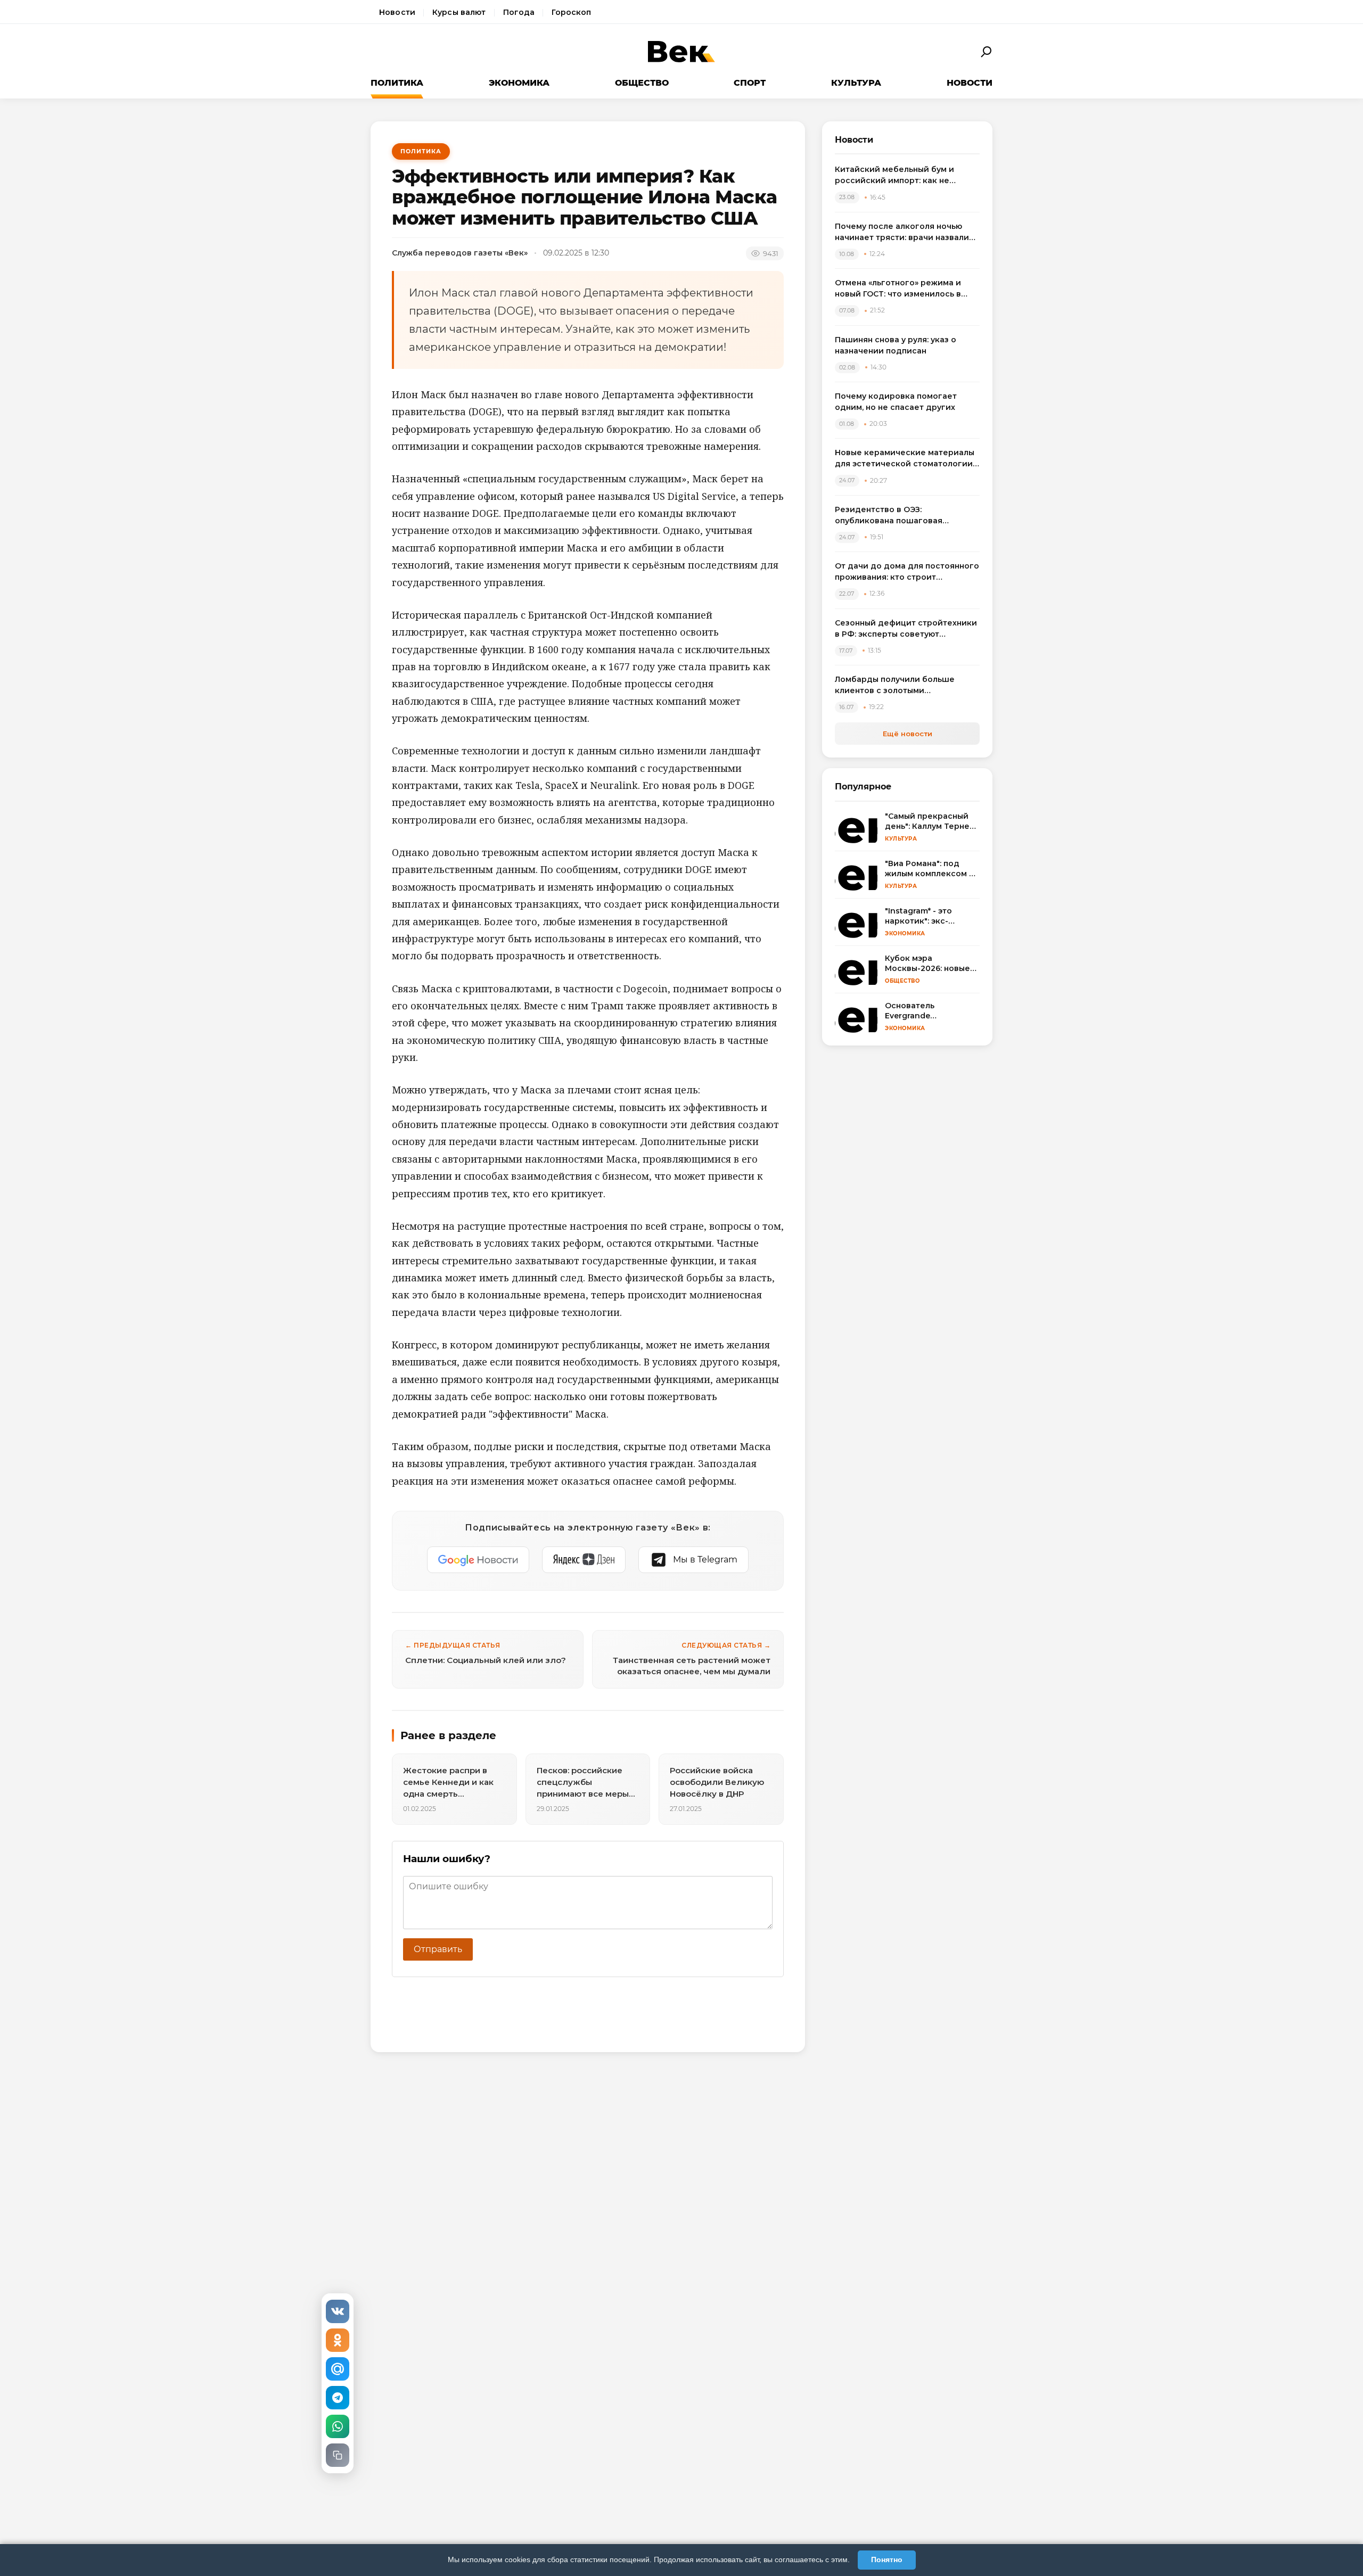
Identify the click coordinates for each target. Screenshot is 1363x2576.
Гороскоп (571, 12)
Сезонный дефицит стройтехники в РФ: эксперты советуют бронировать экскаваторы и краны (906, 629)
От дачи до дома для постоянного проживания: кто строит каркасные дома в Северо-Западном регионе (907, 572)
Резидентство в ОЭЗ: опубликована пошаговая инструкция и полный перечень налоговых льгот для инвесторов (904, 516)
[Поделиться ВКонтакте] (338, 2311)
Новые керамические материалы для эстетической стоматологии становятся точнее (905, 459)
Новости (397, 12)
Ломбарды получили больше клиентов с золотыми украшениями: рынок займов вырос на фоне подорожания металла (896, 685)
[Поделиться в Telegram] (338, 2398)
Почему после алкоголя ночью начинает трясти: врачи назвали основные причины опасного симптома (902, 232)
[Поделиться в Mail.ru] (338, 2369)
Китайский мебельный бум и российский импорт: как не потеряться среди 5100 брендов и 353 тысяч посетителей (906, 175)
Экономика (519, 83)
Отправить (438, 1949)
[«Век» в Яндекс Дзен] (584, 1560)
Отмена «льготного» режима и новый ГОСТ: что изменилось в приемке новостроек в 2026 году (905, 289)
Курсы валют (459, 12)
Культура (856, 83)
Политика (397, 83)
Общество (642, 83)
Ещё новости (908, 734)
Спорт (750, 83)
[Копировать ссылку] (338, 2455)
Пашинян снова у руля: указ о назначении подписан (896, 345)
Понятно (887, 2559)
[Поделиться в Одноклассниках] (338, 2340)
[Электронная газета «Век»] (681, 52)
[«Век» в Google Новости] (478, 1560)
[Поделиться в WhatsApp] (338, 2426)
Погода (519, 12)
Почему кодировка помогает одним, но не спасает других (896, 402)
